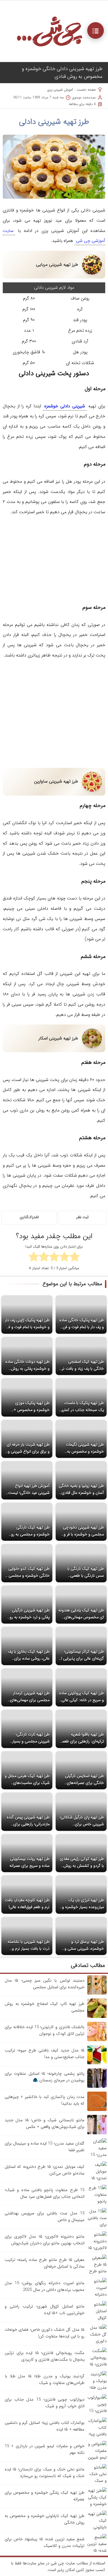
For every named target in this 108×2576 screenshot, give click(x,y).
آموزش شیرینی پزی (60, 90)
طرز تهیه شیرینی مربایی (57, 265)
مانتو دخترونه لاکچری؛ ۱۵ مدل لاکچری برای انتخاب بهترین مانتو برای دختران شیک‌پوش (45, 2240)
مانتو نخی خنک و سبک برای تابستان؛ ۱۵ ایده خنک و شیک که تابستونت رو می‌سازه (45, 2473)
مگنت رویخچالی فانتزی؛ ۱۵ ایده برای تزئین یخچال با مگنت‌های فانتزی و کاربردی (45, 2356)
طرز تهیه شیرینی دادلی (54, 122)
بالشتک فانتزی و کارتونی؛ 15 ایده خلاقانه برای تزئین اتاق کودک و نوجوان (45, 2030)
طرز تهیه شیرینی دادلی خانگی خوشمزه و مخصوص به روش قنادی (62, 73)
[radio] (75, 1258)
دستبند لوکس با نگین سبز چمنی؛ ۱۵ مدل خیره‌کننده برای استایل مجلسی (45, 1984)
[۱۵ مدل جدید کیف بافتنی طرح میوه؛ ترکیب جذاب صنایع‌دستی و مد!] (97, 2063)
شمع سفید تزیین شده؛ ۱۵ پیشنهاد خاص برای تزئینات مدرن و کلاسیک (45, 2542)
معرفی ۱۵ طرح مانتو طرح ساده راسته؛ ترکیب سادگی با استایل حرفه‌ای (45, 2263)
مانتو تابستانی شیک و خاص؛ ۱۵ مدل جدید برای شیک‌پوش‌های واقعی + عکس (45, 2123)
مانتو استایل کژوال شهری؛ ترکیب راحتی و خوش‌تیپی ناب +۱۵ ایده (45, 2310)
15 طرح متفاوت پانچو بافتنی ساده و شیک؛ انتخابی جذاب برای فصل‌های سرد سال (45, 2193)
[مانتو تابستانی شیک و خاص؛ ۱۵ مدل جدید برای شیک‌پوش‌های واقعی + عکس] (97, 2133)
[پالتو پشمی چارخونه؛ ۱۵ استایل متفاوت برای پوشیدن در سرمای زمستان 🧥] (97, 2087)
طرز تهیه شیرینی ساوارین (56, 781)
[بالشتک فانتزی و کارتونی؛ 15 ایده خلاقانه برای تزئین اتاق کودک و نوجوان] (97, 2040)
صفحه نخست (86, 90)
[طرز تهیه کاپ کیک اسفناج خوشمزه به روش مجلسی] (97, 2017)
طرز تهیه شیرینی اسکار (58, 1038)
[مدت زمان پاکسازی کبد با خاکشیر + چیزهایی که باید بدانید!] (97, 2110)
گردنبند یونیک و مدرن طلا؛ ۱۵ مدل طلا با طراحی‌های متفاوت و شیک (45, 2380)
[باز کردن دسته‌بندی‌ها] (96, 30)
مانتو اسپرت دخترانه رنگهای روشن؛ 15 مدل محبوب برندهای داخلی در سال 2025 (45, 2286)
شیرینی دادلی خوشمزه (65, 406)
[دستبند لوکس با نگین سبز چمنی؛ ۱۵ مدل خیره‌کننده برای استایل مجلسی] (97, 1994)
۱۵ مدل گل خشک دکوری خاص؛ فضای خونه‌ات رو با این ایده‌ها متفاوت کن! (45, 2333)
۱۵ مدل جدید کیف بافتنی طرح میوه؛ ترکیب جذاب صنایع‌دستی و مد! (45, 2054)
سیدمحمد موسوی (84, 97)
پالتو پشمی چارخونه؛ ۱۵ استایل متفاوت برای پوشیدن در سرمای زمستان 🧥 (45, 2077)
